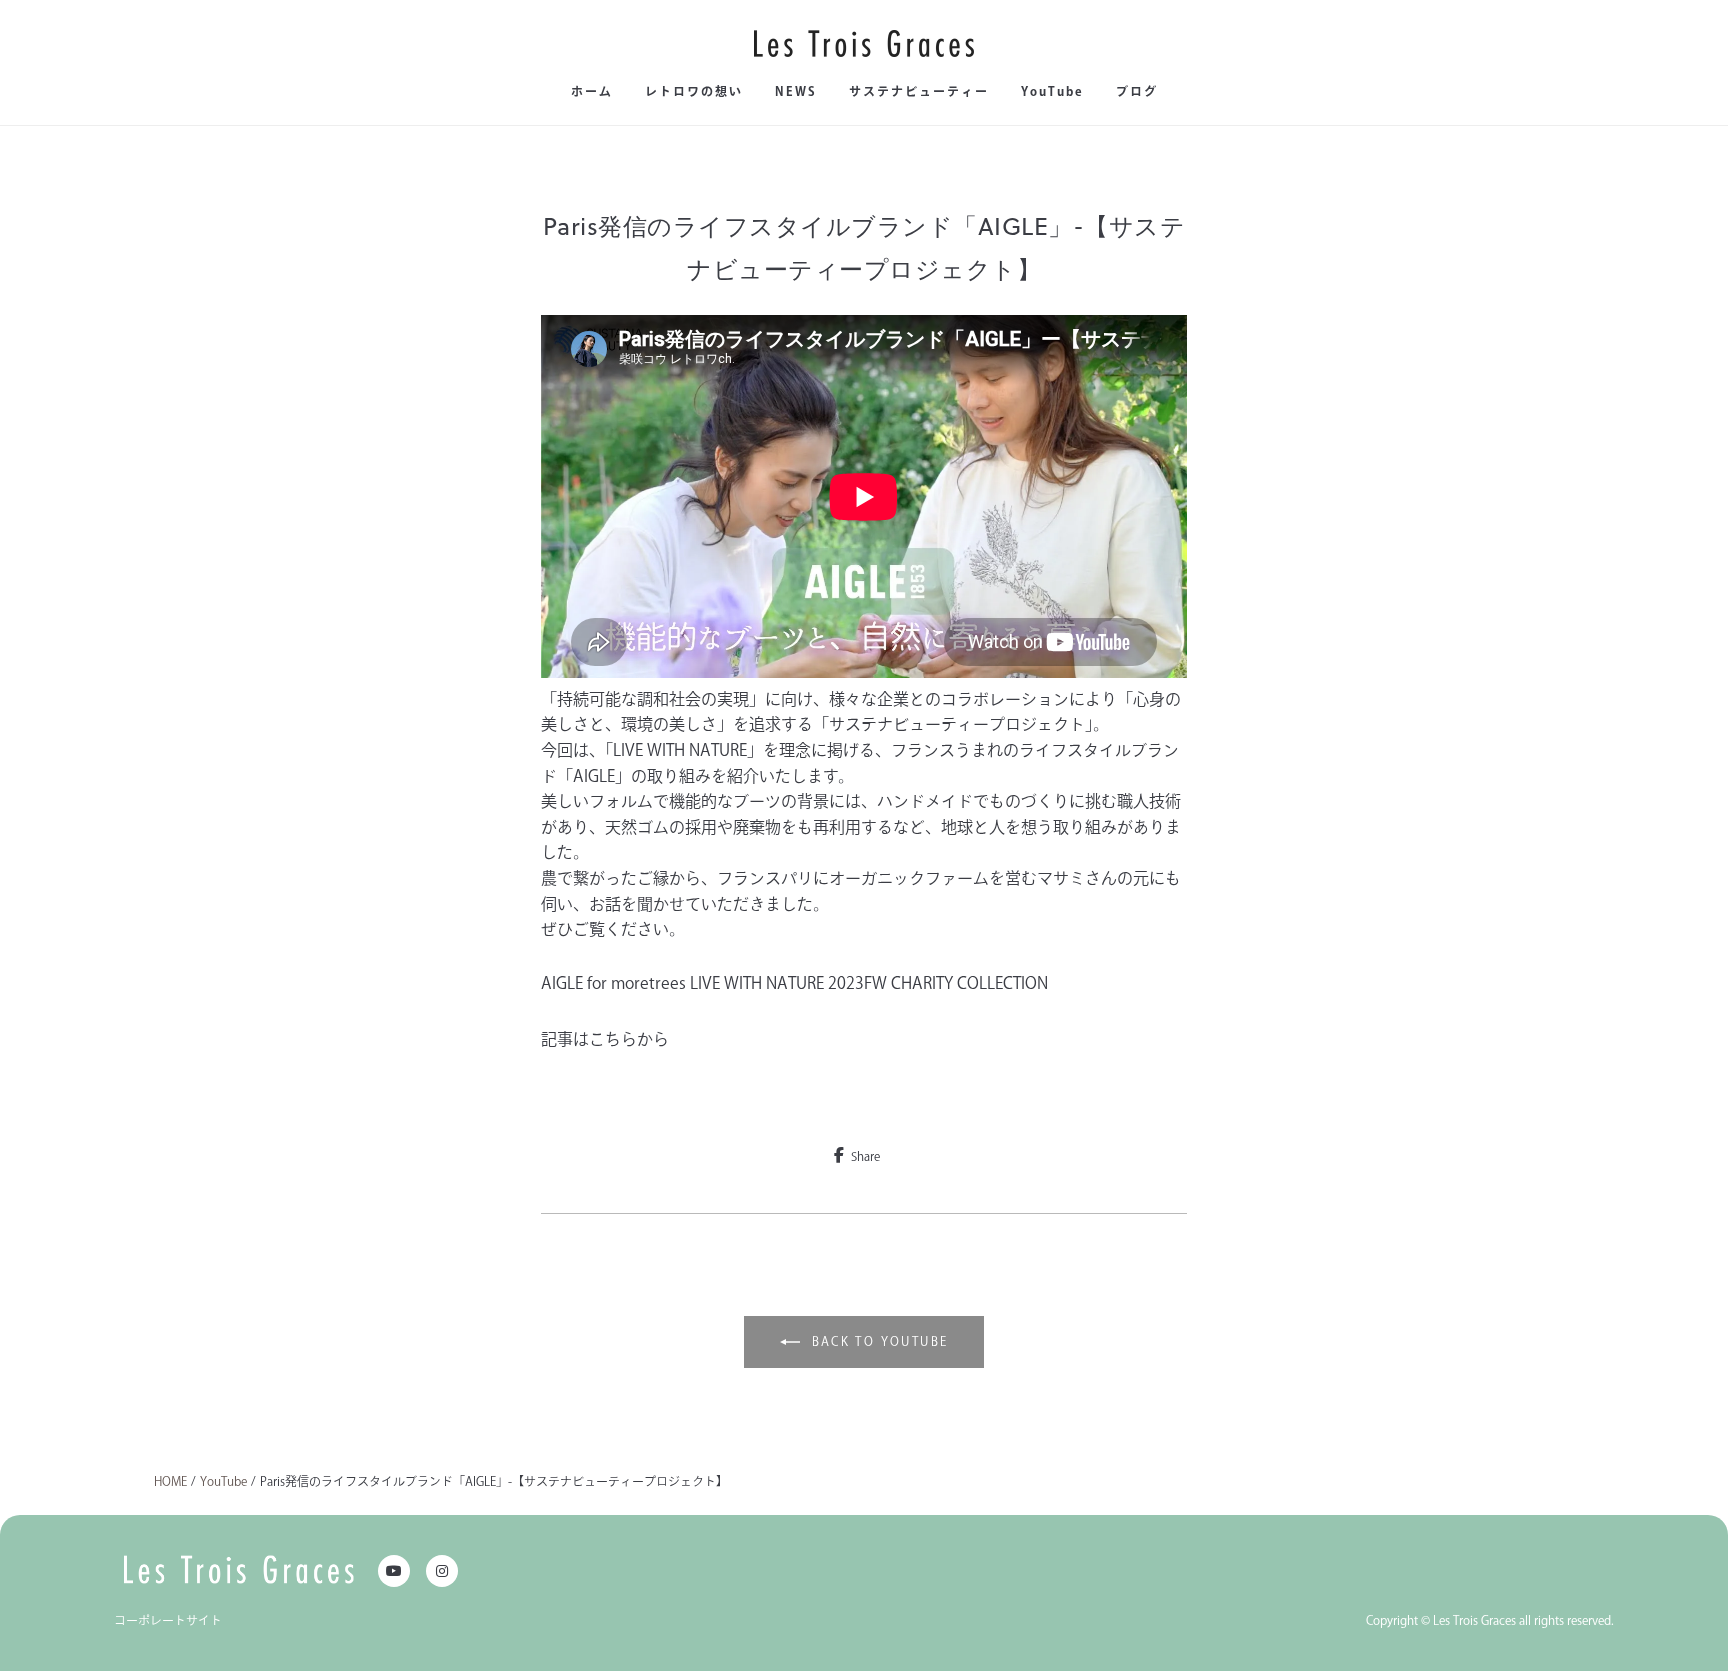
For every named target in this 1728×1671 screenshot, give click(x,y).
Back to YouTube (880, 1341)
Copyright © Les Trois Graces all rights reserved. (1490, 1620)
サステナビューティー (919, 91)
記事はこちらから (605, 1039)
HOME (170, 1481)
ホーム (592, 91)
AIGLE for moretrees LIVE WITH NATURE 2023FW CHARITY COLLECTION (794, 983)
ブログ (1137, 91)
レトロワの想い (694, 91)
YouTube (1052, 91)
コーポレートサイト (168, 1620)
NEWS (796, 91)
